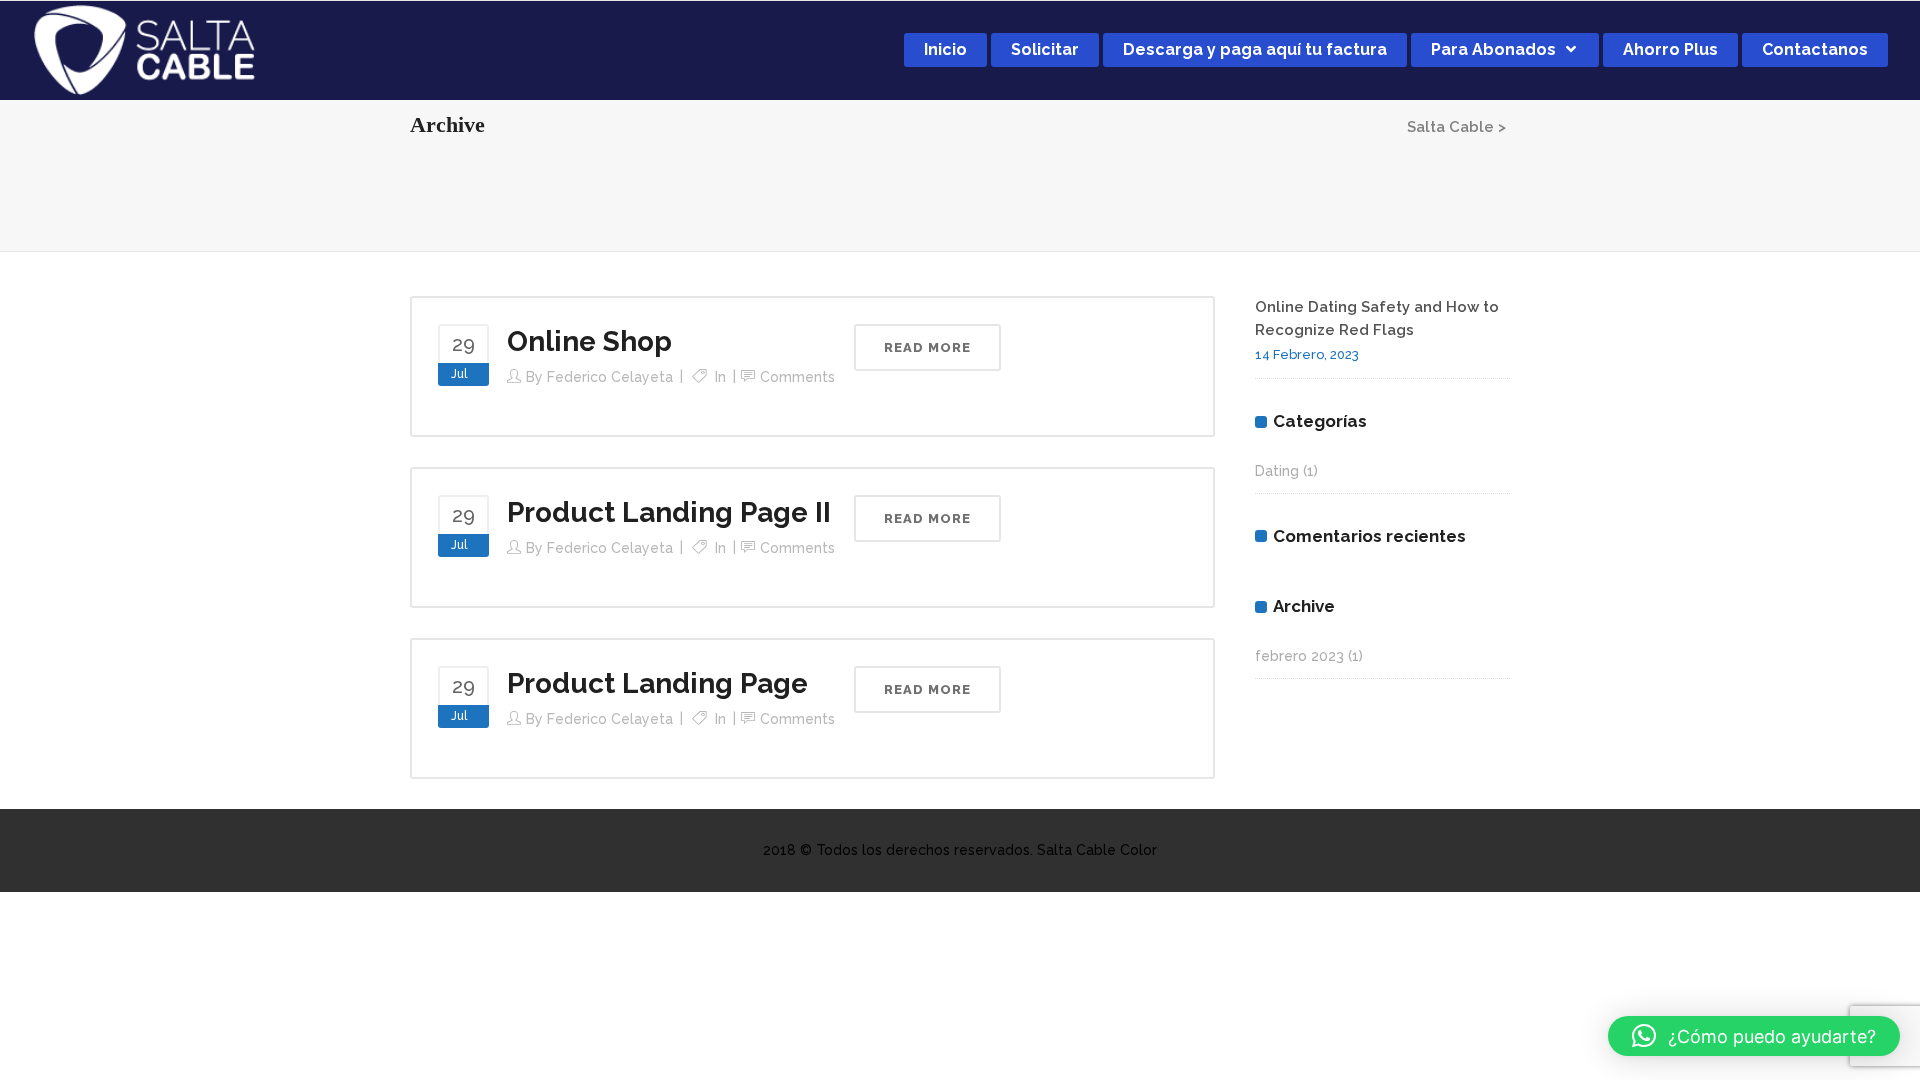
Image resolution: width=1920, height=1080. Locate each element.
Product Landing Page (657, 683)
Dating (1277, 471)
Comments (797, 377)
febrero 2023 (1299, 656)
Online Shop (589, 341)
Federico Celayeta (610, 377)
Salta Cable (1450, 127)
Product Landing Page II (669, 512)
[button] (1754, 1036)
